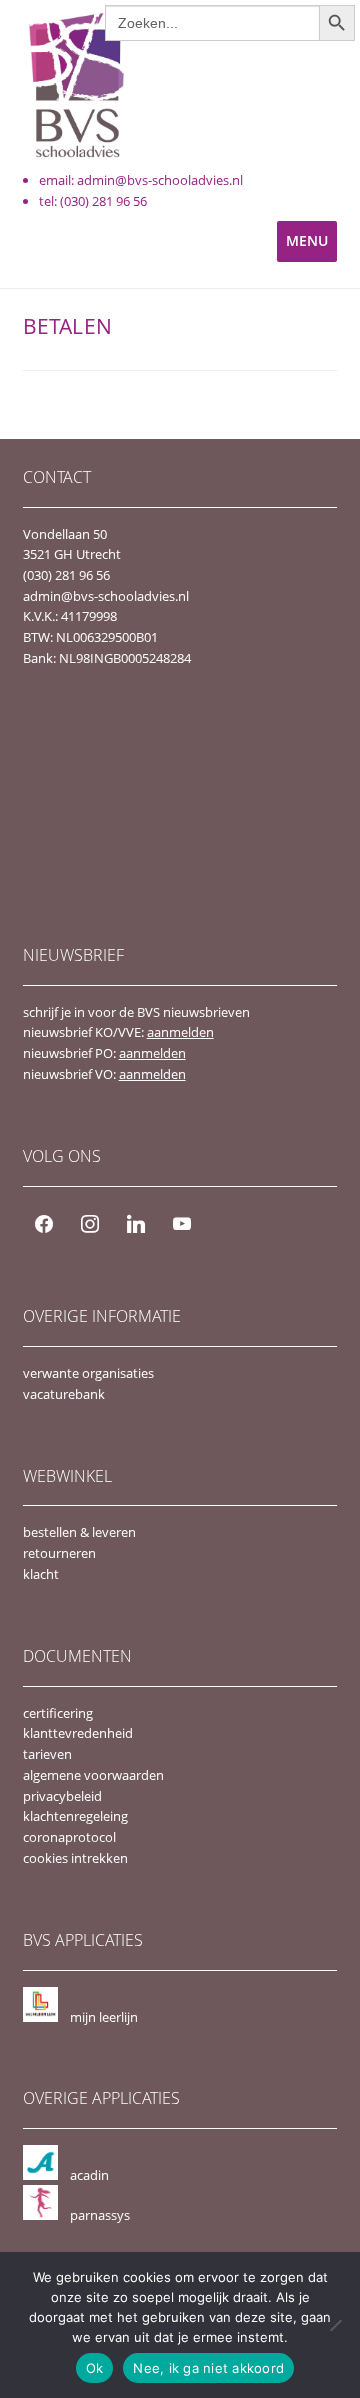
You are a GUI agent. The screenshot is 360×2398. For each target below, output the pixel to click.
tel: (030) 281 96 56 (93, 201)
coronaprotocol (69, 1837)
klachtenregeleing (75, 1816)
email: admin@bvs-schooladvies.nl (141, 180)
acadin (89, 2175)
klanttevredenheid (78, 1733)
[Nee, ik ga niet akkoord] (335, 2325)
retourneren (59, 1553)
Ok (95, 2368)
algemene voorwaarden (93, 1775)
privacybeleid (62, 1796)
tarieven (47, 1754)
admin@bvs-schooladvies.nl (106, 596)
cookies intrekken (75, 1858)
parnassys (100, 2215)
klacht (41, 1574)
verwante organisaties (88, 1373)
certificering (58, 1713)
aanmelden (180, 1032)
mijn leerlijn (104, 2017)
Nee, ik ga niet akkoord (208, 2368)
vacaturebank (64, 1394)
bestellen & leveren (79, 1532)
